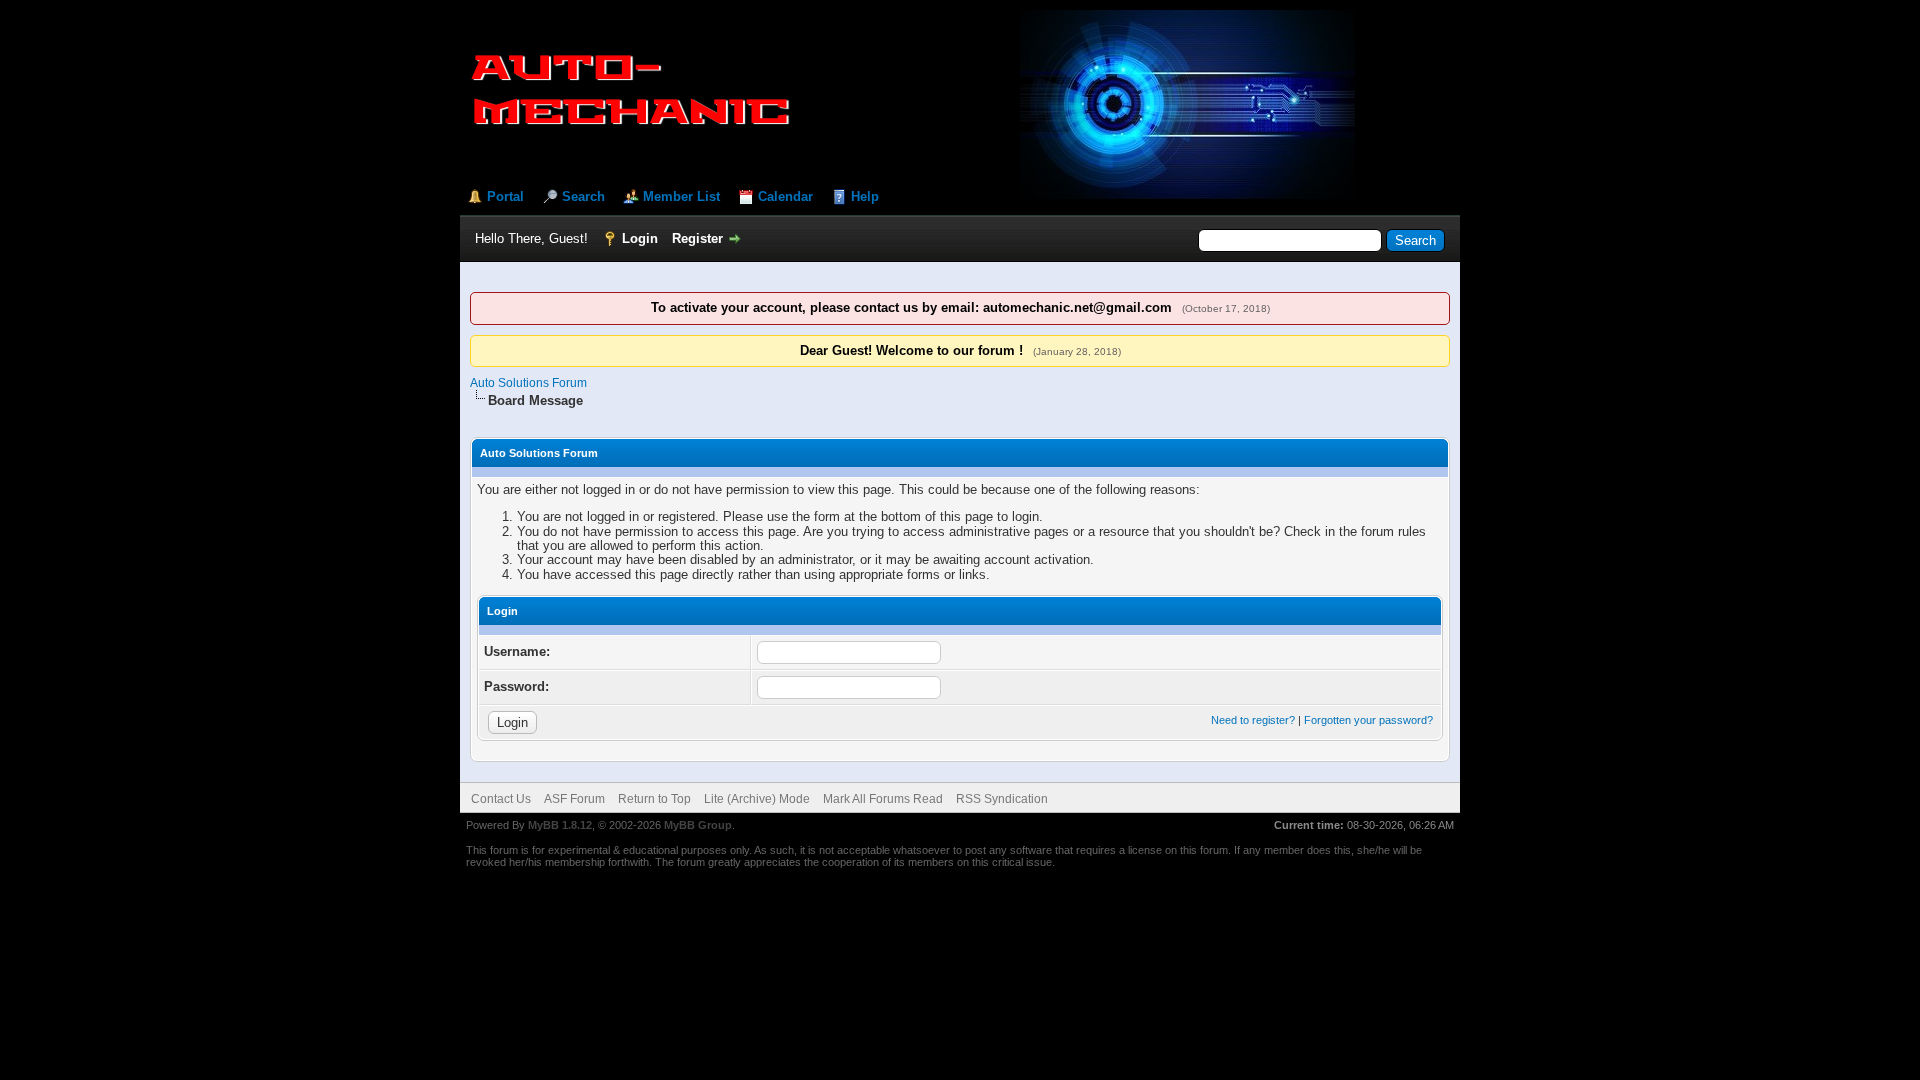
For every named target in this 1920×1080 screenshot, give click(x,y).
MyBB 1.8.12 (560, 825)
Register (697, 238)
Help (865, 196)
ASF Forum (574, 799)
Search (583, 196)
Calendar (785, 196)
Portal (505, 196)
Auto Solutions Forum (528, 383)
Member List (681, 196)
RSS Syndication (1002, 799)
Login (640, 238)
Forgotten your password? (1368, 720)
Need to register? (1253, 720)
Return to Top (654, 799)
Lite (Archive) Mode (757, 799)
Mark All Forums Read (883, 799)
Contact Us (501, 799)
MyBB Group (698, 825)
